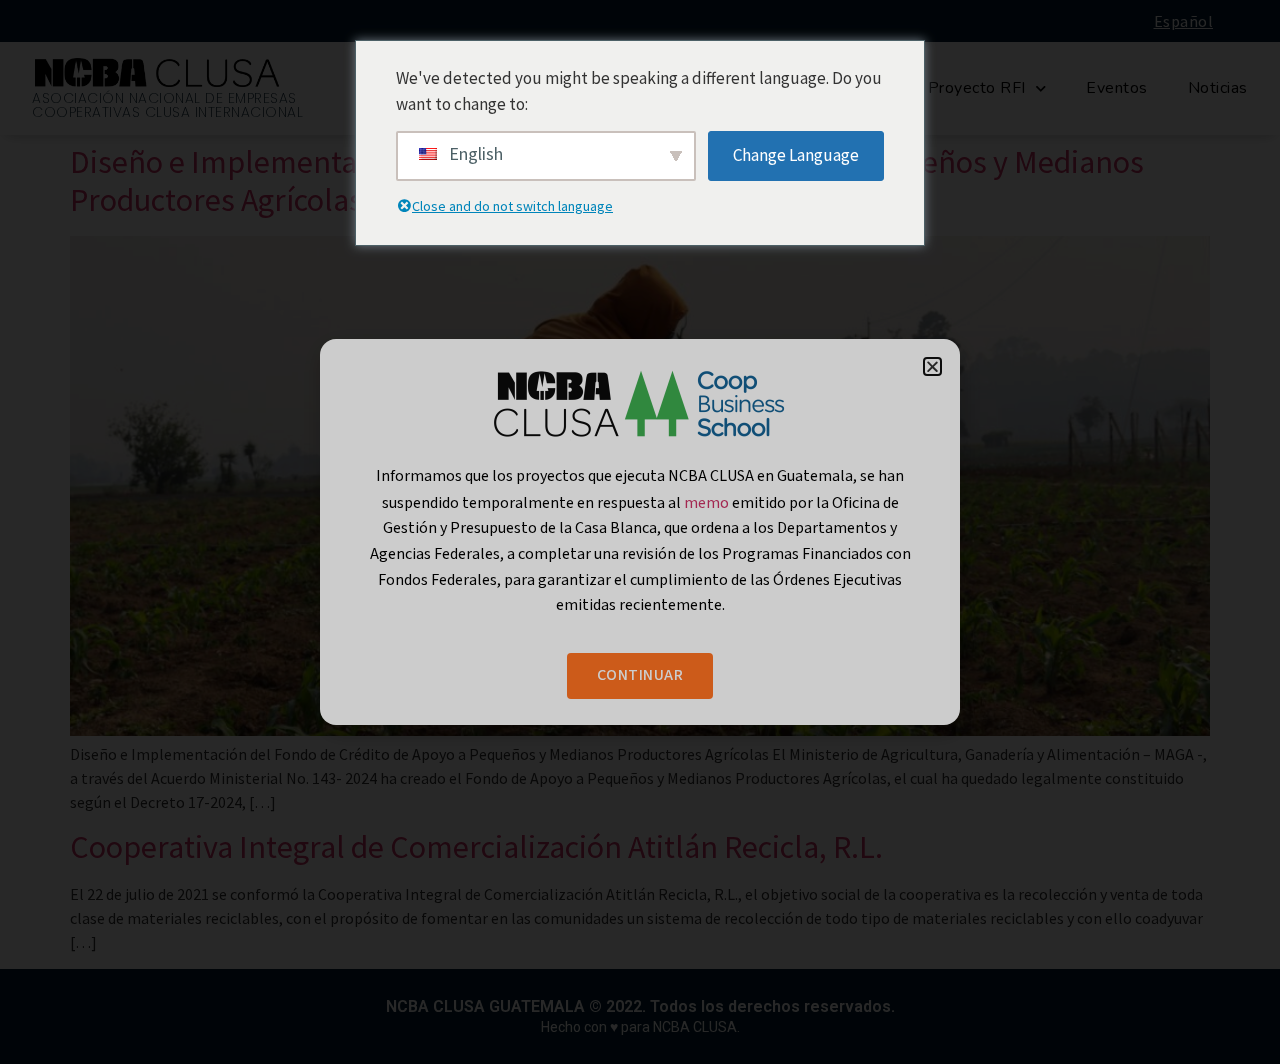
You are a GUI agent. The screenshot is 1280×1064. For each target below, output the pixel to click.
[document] (640, 532)
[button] (932, 366)
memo (708, 502)
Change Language (796, 155)
